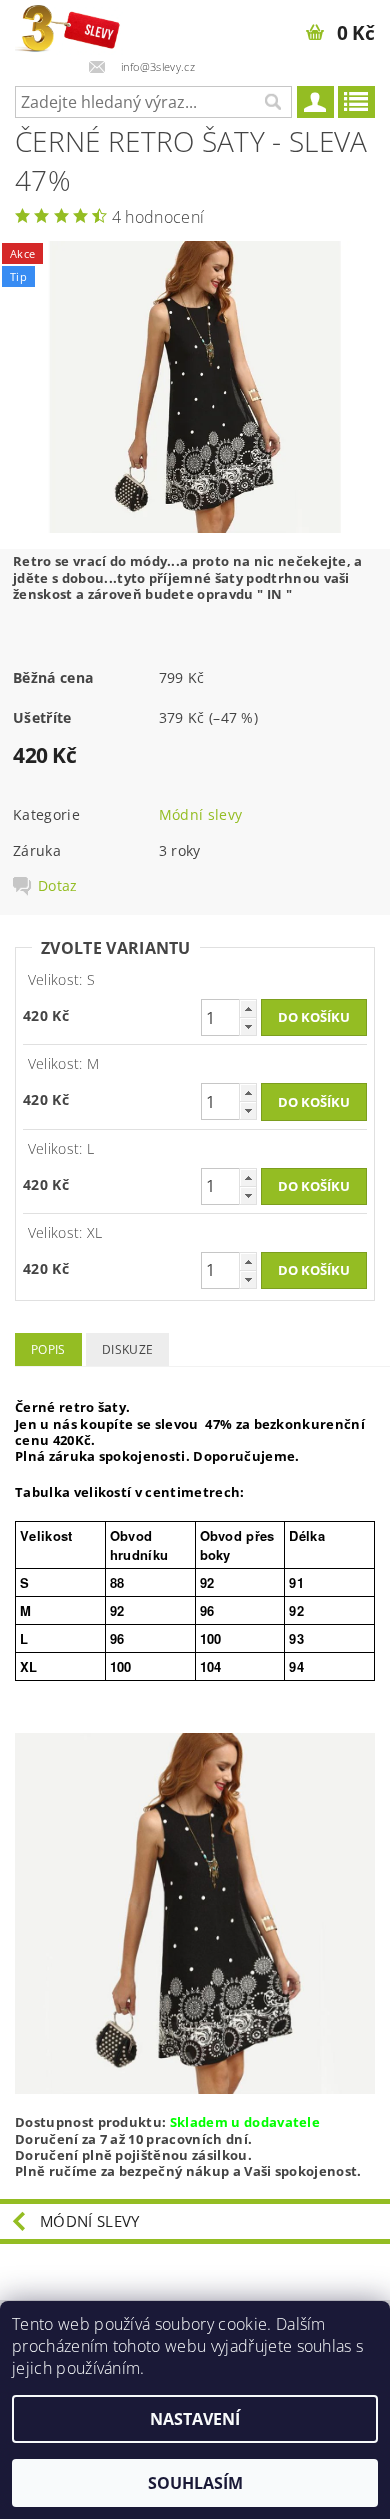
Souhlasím (195, 2483)
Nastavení (195, 2419)
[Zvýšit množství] (248, 1008)
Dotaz (58, 886)
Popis (48, 1349)
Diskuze (127, 1349)
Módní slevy (201, 814)
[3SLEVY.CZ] (69, 26)
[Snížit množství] (248, 1026)
